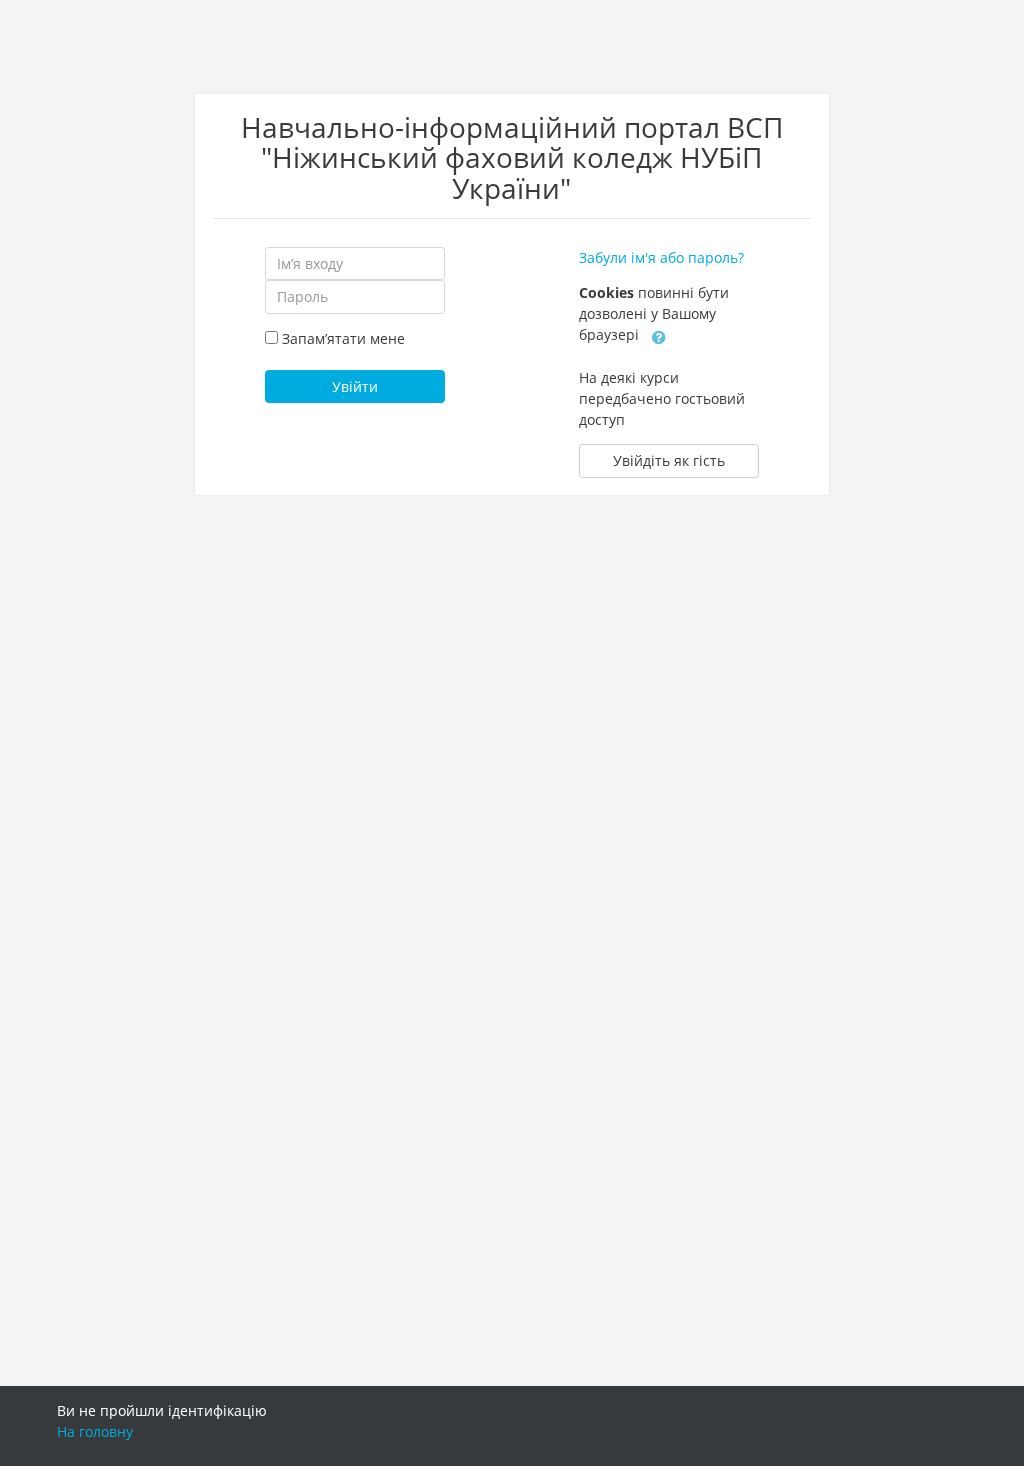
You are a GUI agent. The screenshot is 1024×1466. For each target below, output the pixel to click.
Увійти (355, 386)
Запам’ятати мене (343, 338)
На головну (95, 1431)
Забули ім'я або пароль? (661, 257)
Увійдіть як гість (669, 460)
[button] (659, 336)
